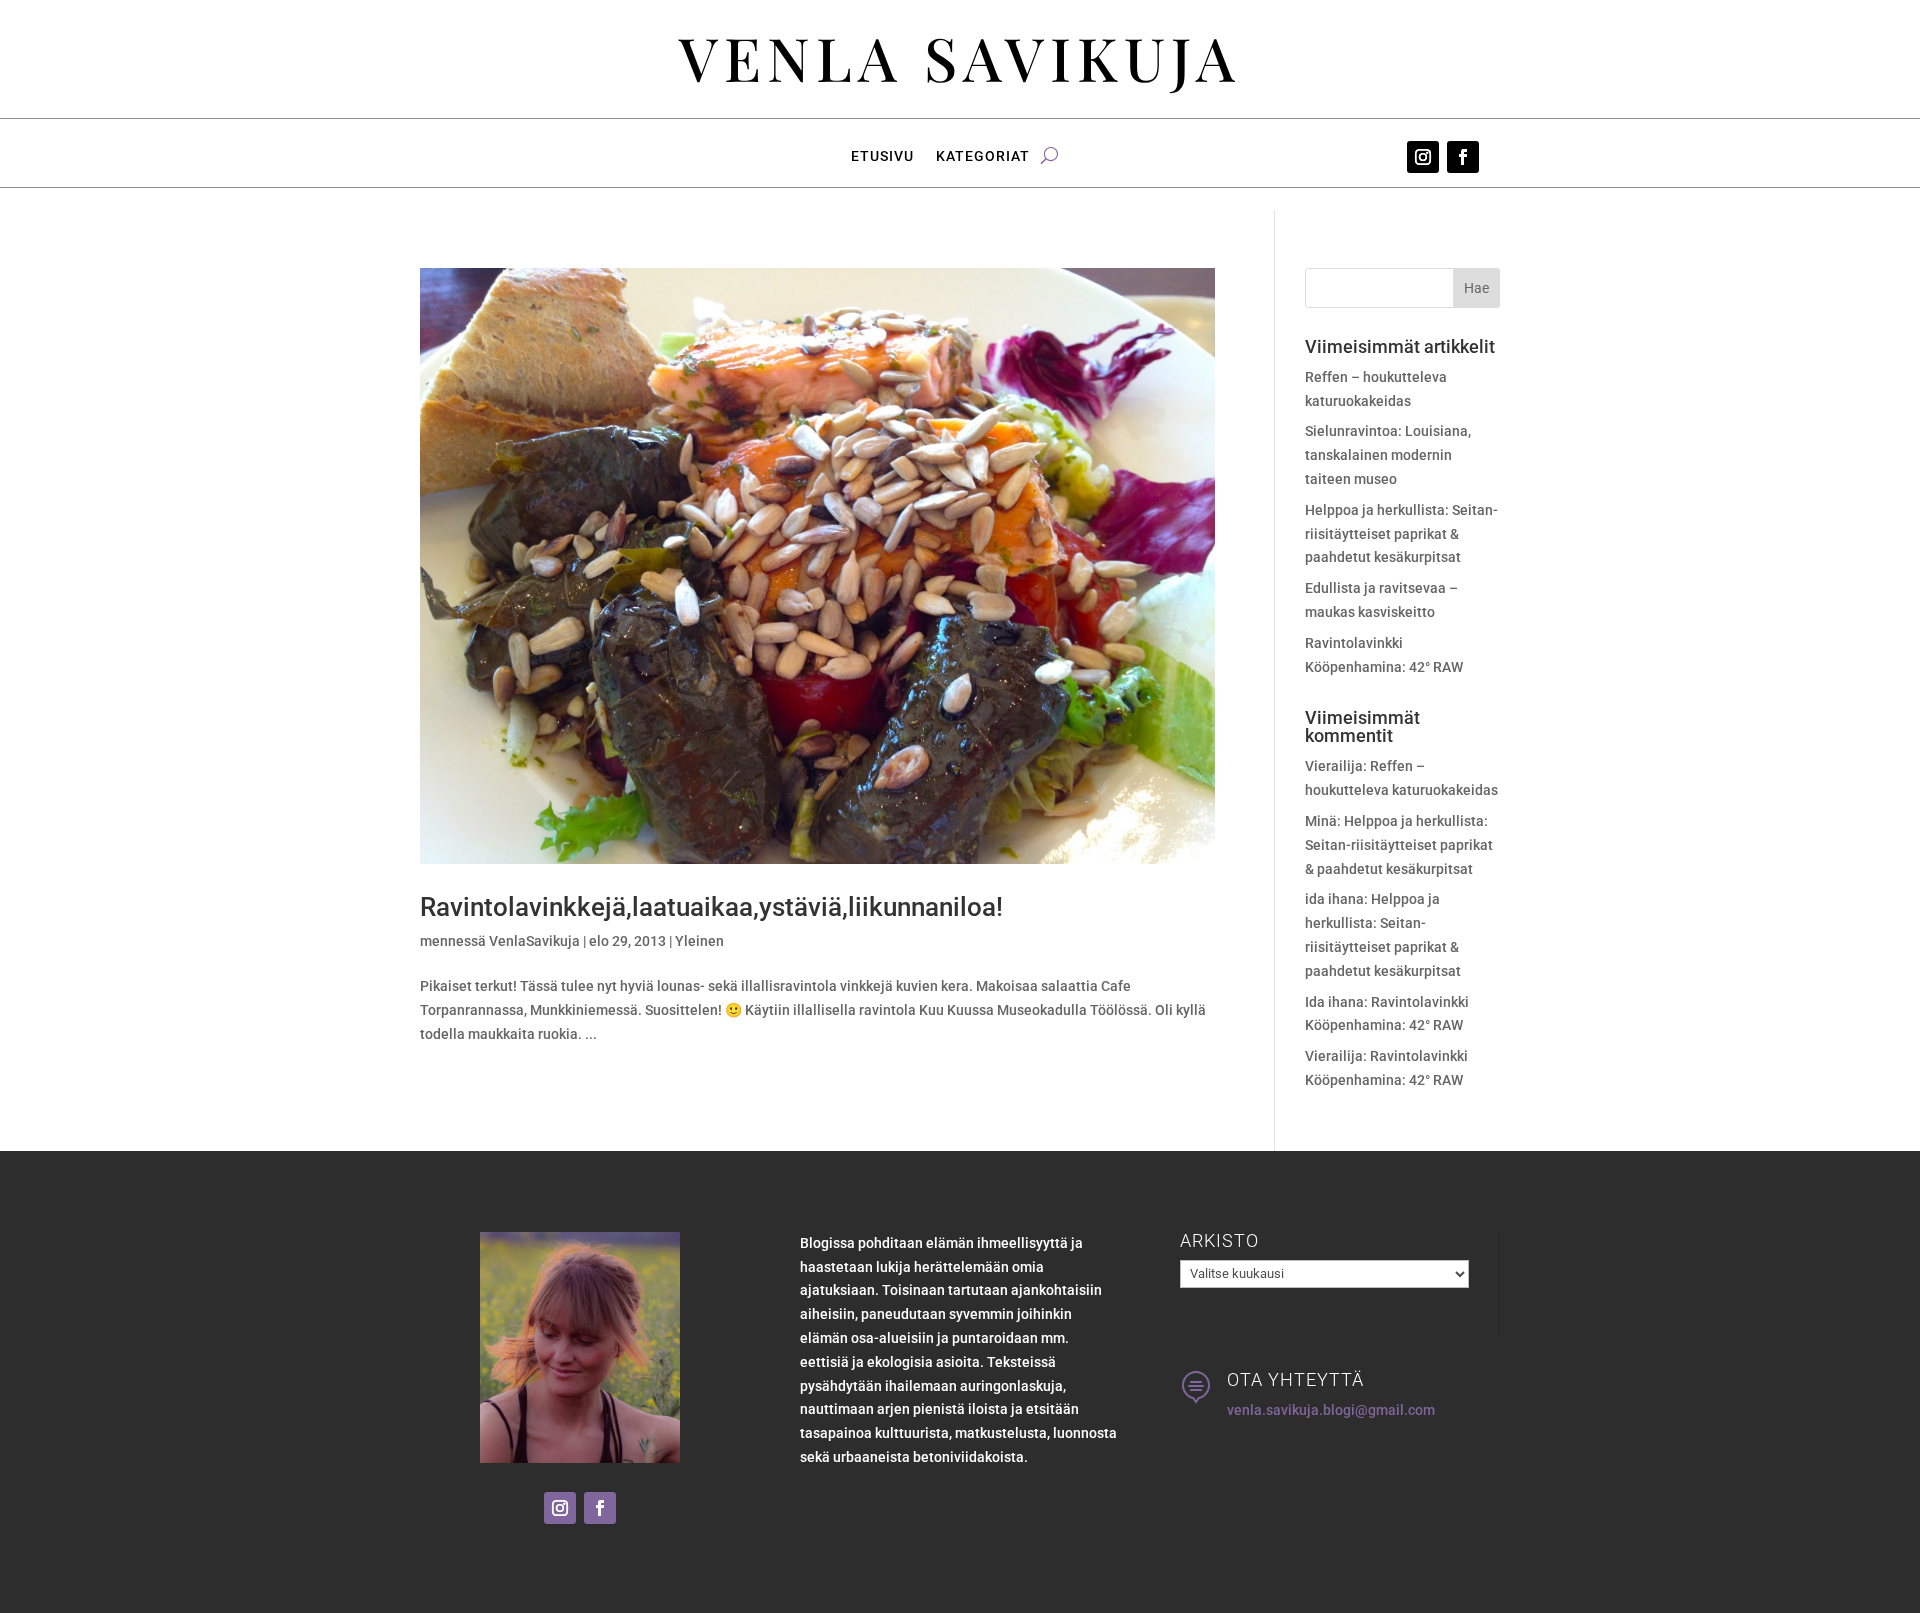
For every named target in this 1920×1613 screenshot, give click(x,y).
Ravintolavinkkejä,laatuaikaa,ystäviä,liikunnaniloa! (711, 907)
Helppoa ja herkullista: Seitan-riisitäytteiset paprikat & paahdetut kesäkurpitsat (1401, 534)
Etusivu (882, 156)
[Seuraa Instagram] (1423, 157)
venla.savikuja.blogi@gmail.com (1331, 1410)
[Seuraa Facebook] (1463, 157)
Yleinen (699, 941)
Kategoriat (983, 156)
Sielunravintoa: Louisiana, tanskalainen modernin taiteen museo (1388, 455)
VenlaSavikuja (534, 941)
